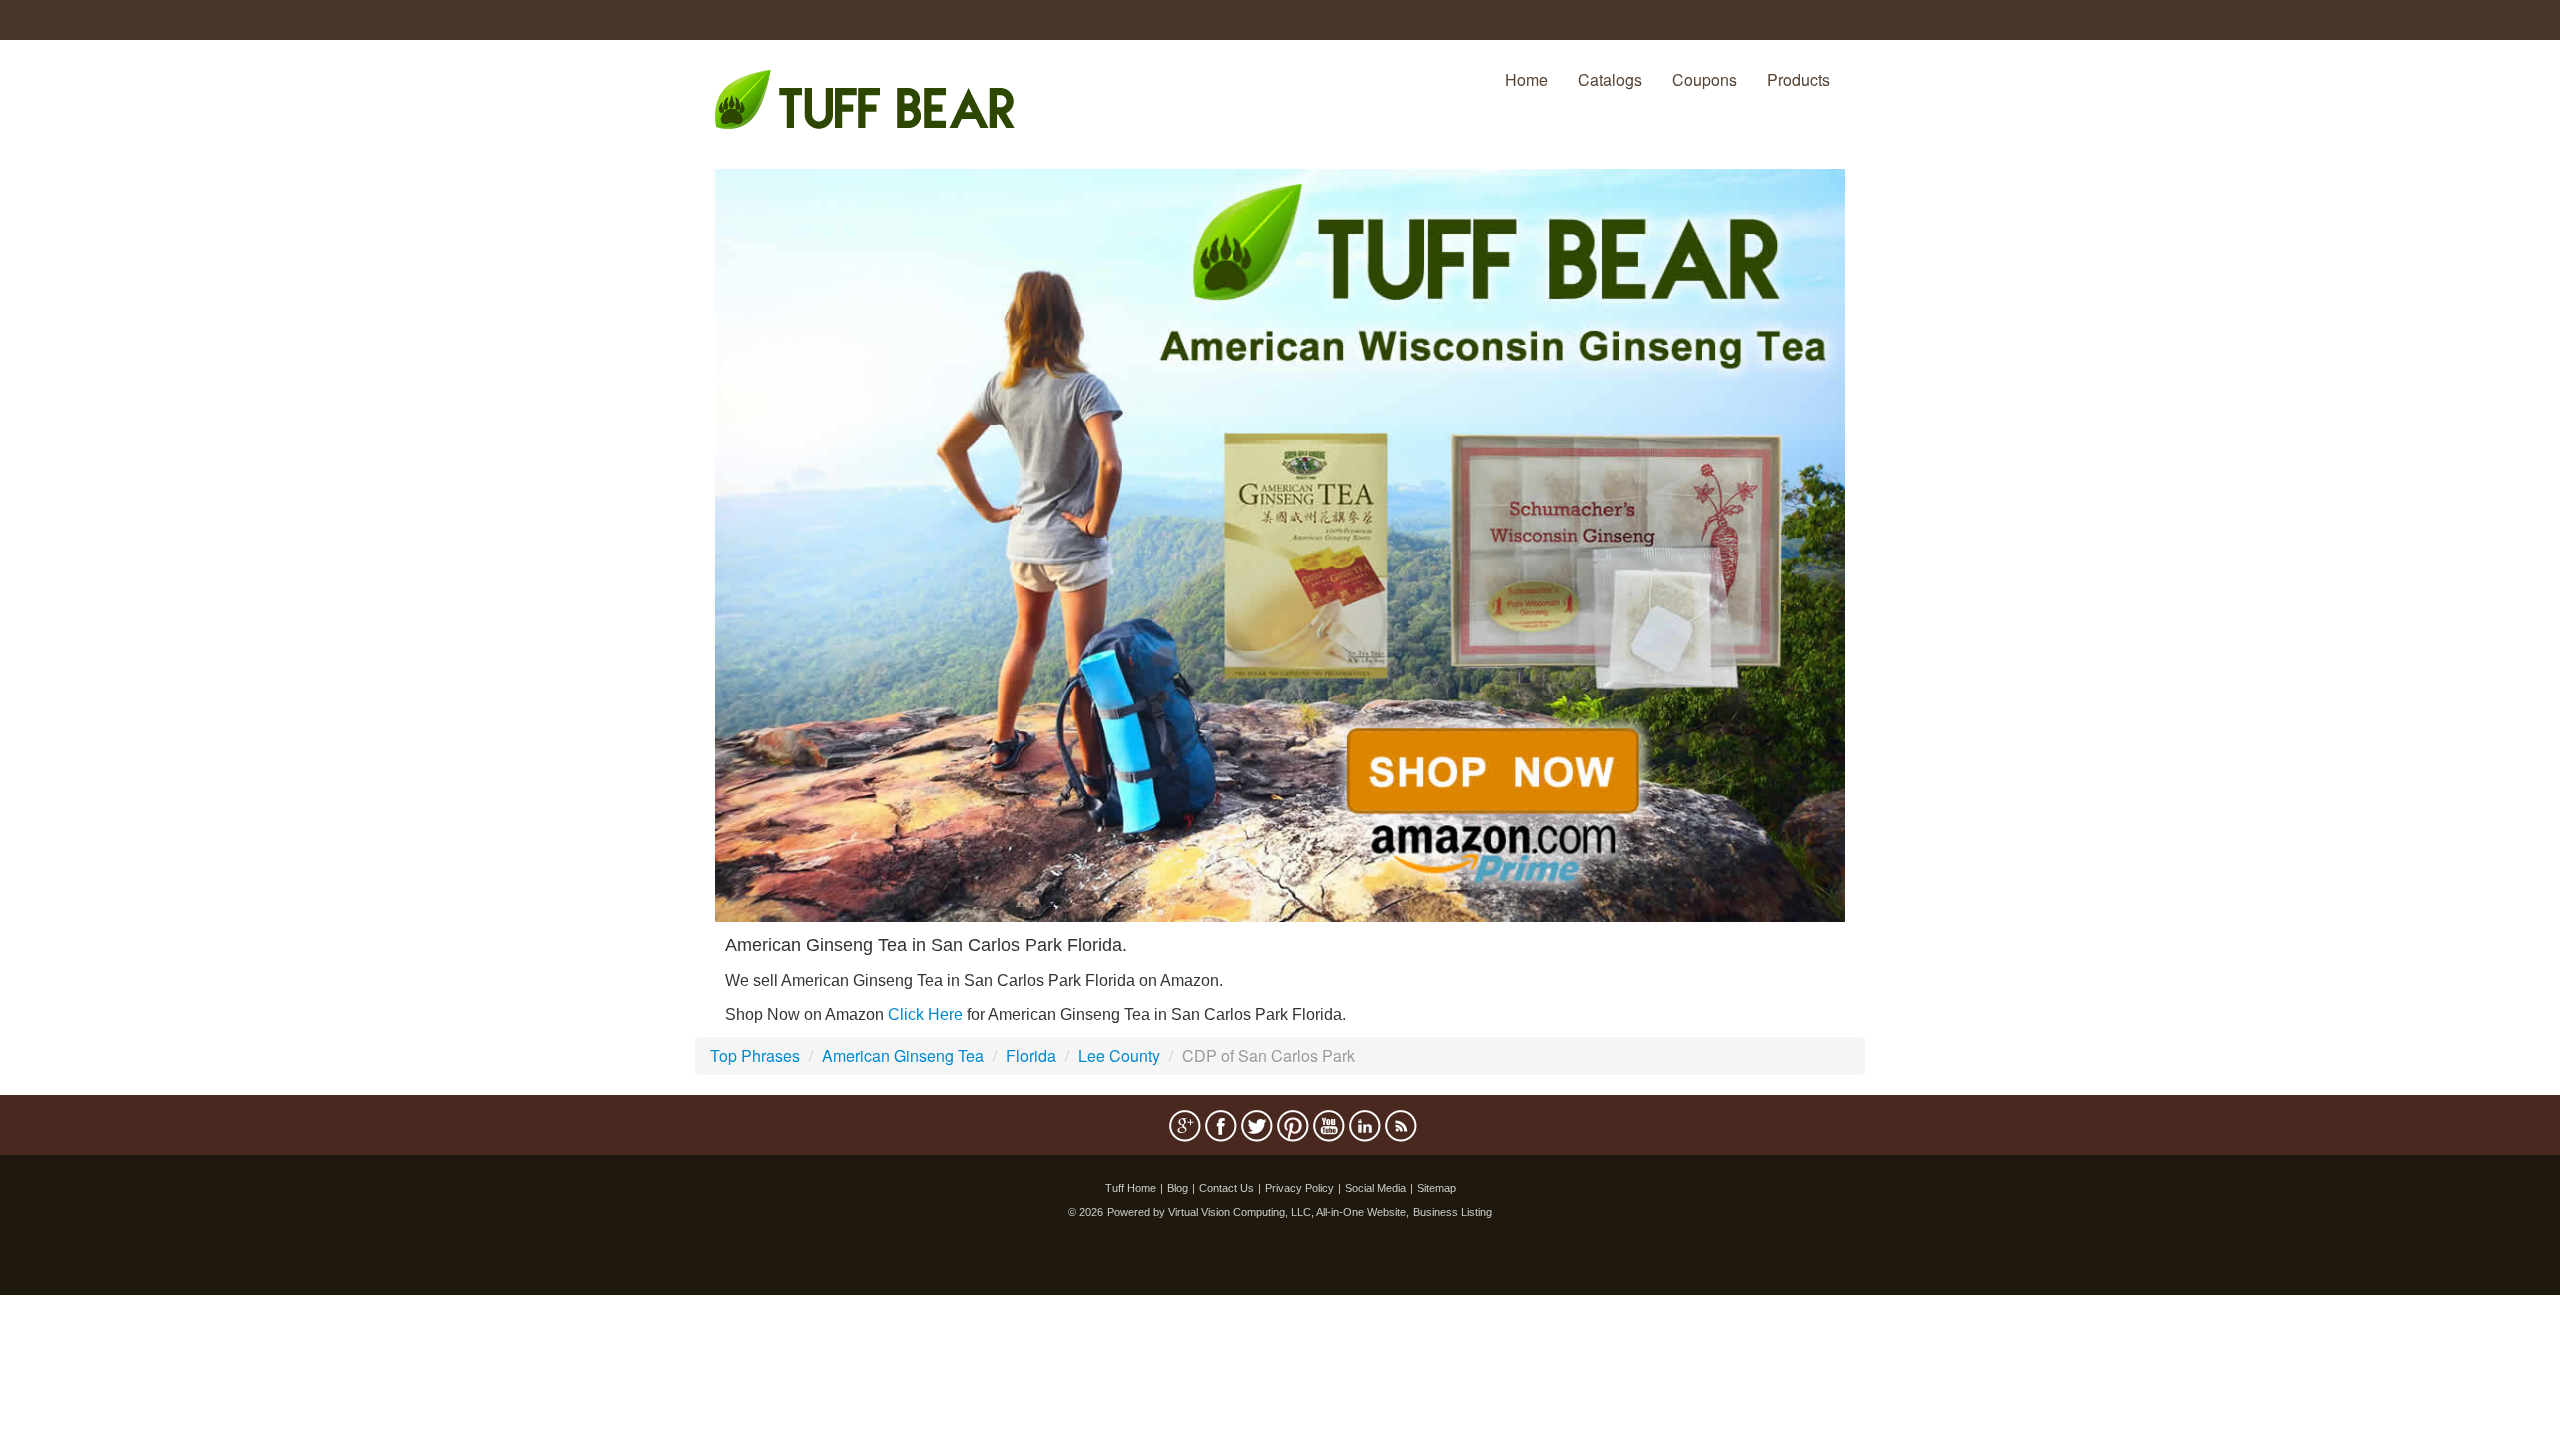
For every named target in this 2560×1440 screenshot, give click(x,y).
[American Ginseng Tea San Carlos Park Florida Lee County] (1280, 543)
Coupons (1704, 79)
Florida (1031, 1055)
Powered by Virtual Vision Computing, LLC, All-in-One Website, (1258, 1212)
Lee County (1119, 1055)
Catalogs (1610, 79)
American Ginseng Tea (903, 1055)
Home (1526, 79)
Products (1798, 79)
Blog (1177, 1188)
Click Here (925, 1014)
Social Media (1375, 1188)
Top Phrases (755, 1055)
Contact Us (1226, 1188)
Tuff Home (1130, 1188)
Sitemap (1436, 1188)
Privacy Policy (1299, 1188)
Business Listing (1452, 1212)
